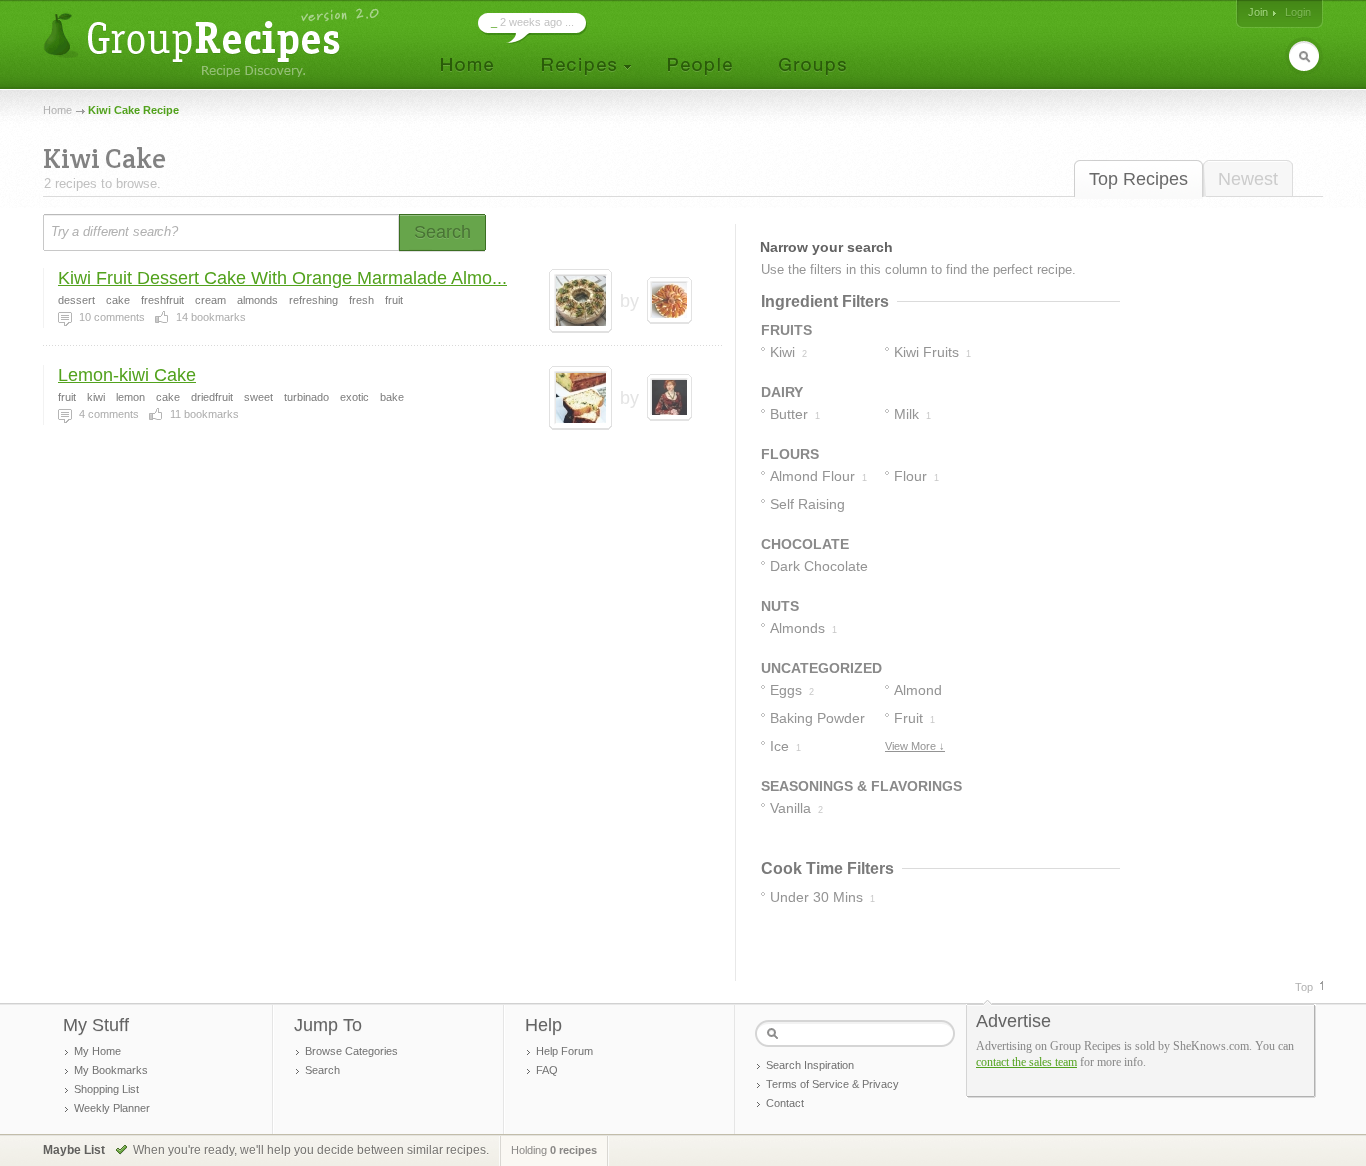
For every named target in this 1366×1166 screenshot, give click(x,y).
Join (1258, 12)
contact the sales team (1026, 1062)
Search (322, 1070)
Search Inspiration (810, 1065)
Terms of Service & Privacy (832, 1084)
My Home (97, 1051)
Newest (1248, 179)
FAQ (547, 1070)
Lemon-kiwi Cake (127, 375)
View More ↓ (915, 746)
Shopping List (106, 1089)
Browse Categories (351, 1051)
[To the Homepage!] (213, 42)
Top (1304, 987)
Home (57, 110)
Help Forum (564, 1051)
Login (1298, 12)
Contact (785, 1103)
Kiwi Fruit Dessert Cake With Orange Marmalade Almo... (282, 278)
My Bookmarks (111, 1070)
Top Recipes (1138, 179)
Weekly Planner (112, 1108)
